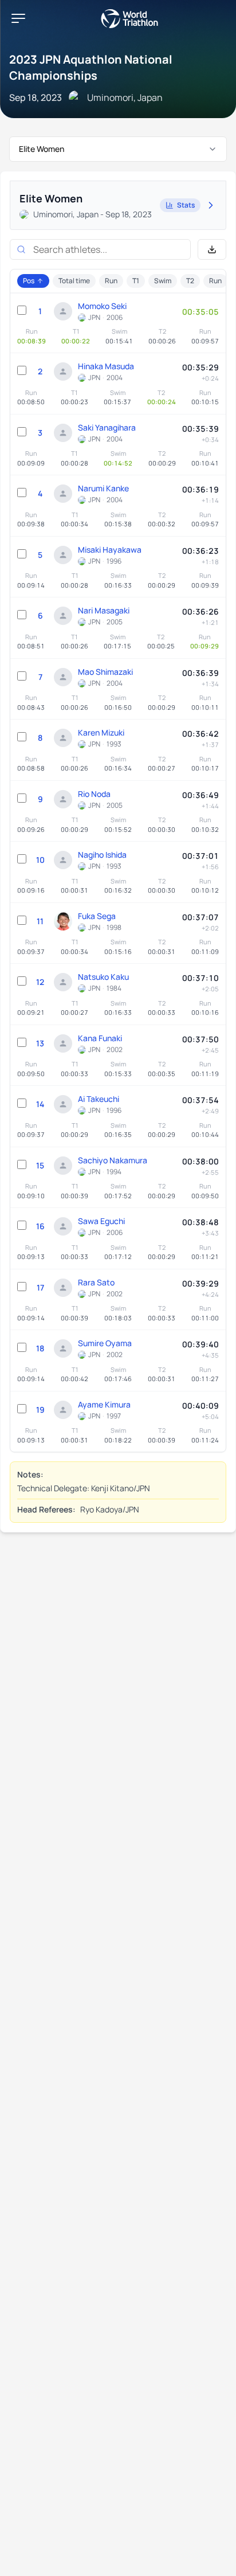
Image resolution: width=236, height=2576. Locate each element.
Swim (163, 281)
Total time (74, 281)
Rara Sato (96, 1282)
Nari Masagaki (104, 610)
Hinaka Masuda (106, 366)
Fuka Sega (97, 916)
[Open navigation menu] (18, 18)
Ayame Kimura (104, 1404)
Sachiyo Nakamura (113, 1160)
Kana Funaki (100, 1038)
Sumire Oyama (105, 1343)
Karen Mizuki (101, 732)
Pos (29, 281)
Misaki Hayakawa (110, 550)
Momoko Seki (102, 306)
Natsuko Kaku (103, 977)
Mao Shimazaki (105, 672)
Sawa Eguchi (101, 1221)
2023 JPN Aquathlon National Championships (91, 67)
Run (111, 281)
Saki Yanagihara (107, 427)
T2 (190, 281)
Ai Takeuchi (99, 1099)
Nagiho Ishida (102, 855)
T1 (136, 281)
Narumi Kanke (103, 488)
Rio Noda (94, 794)
